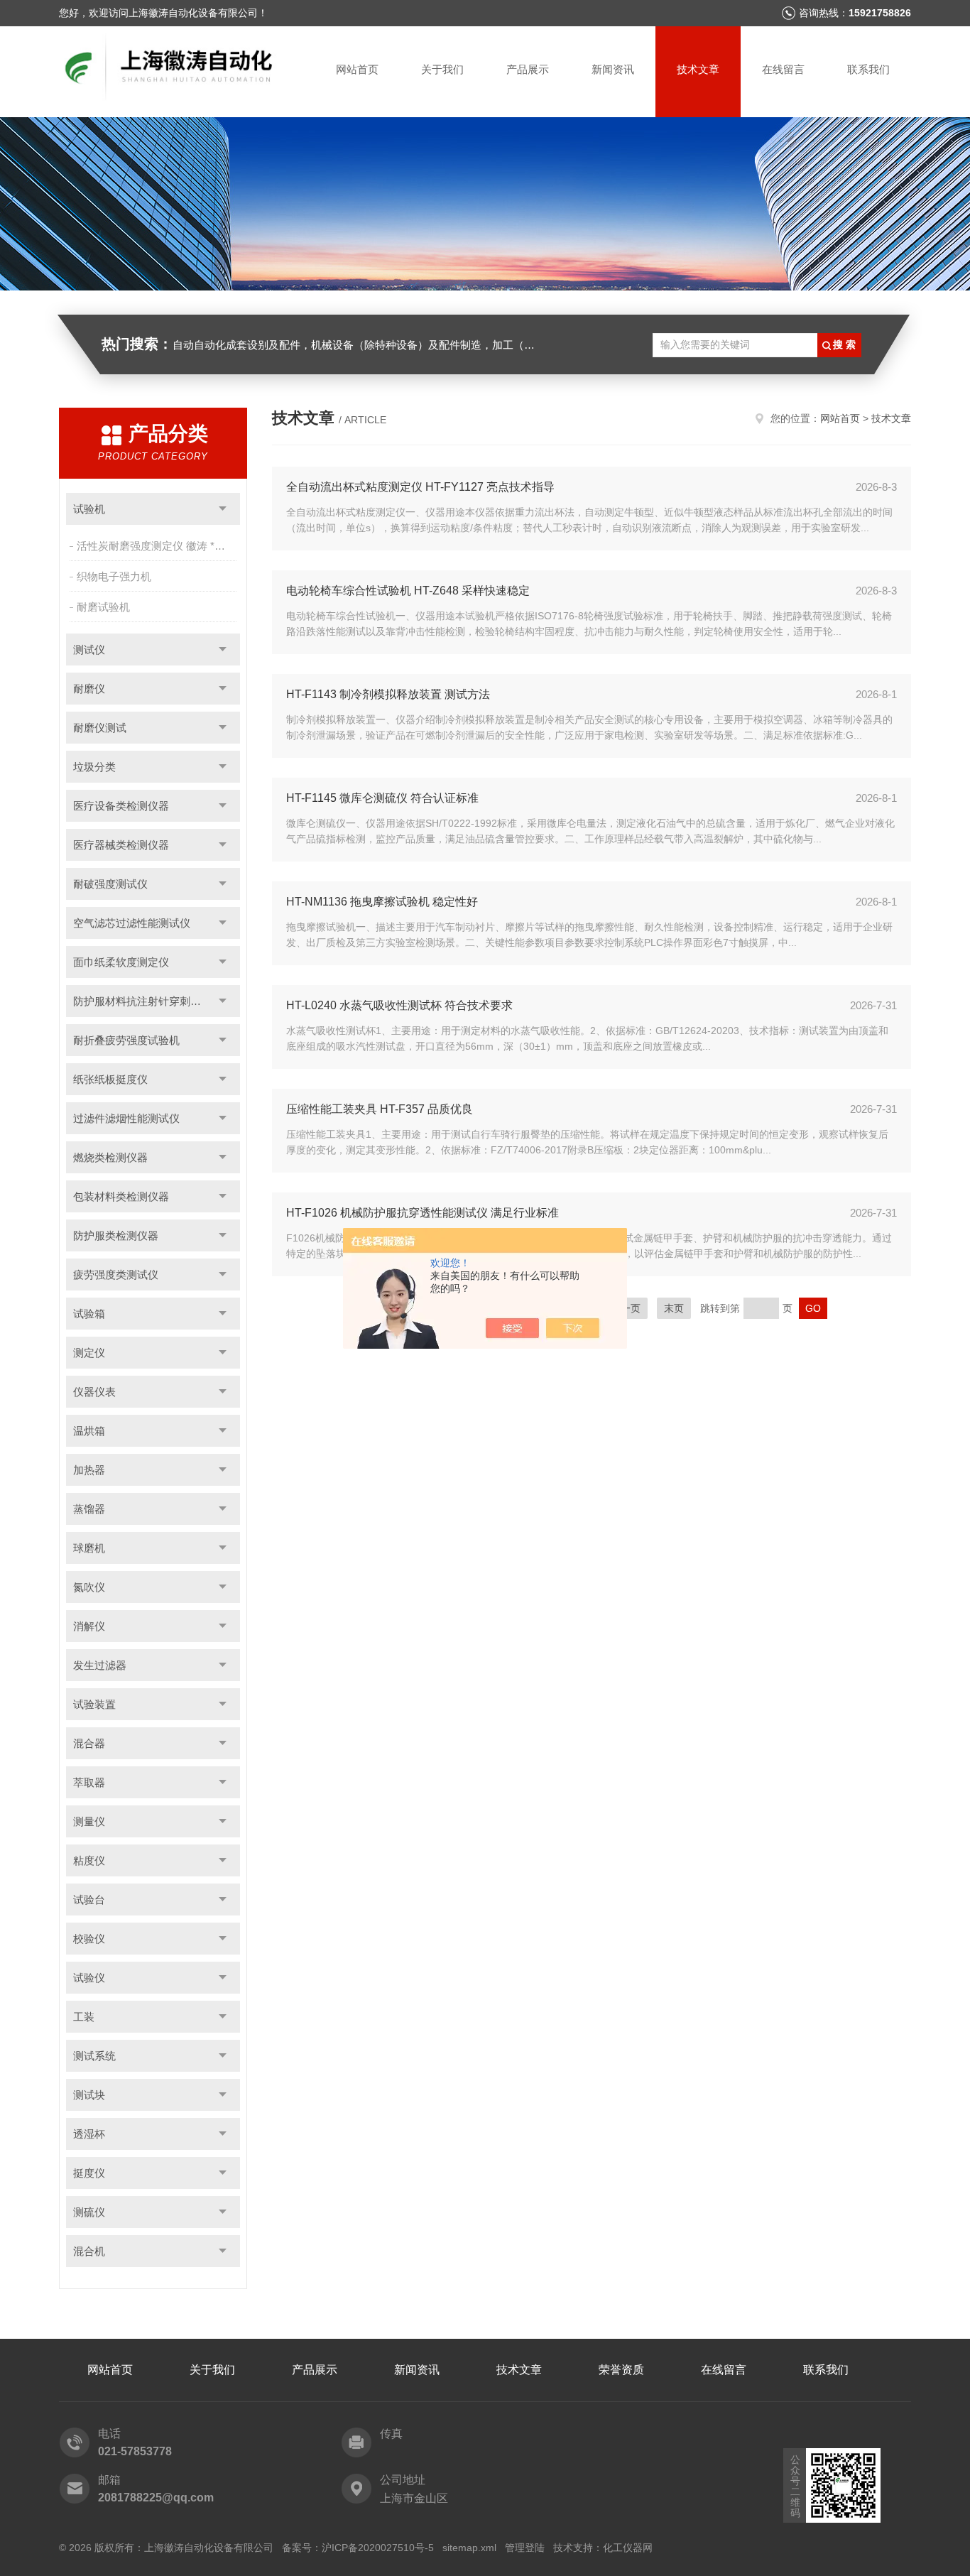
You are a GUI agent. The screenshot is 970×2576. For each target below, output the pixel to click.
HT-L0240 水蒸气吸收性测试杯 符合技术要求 (399, 1005)
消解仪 (89, 1626)
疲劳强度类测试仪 (116, 1275)
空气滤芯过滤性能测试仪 (132, 923)
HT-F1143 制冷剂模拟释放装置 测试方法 (388, 694)
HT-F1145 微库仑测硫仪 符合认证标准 (382, 798)
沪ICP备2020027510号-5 (378, 2548)
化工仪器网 (628, 2548)
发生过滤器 (100, 1665)
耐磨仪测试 (100, 728)
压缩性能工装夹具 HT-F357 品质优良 (380, 1109)
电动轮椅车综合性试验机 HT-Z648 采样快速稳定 (408, 591)
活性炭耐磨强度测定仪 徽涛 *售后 (156, 546)
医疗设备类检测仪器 (121, 806)
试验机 (89, 509)
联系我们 (868, 69)
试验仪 (89, 1978)
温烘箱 (89, 1431)
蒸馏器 (89, 1509)
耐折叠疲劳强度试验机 (126, 1040)
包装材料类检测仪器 (121, 1196)
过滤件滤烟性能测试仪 (126, 1118)
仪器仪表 (94, 1392)
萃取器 (89, 1782)
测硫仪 (89, 2212)
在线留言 (783, 69)
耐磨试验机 (103, 607)
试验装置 (94, 1704)
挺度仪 (89, 2173)
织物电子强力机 (114, 576)
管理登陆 (525, 2548)
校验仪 (89, 1939)
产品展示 (528, 69)
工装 (84, 2017)
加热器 (89, 1470)
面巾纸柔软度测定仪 (121, 962)
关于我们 (442, 69)
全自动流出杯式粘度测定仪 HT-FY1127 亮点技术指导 (420, 487)
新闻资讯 (613, 69)
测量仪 (89, 1821)
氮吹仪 (89, 1587)
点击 (223, 509)
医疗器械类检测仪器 (121, 845)
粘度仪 (89, 1860)
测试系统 (94, 2056)
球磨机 (89, 1548)
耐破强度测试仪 (110, 884)
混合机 (89, 2251)
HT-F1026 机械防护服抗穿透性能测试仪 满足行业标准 (423, 1213)
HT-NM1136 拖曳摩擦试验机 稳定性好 (382, 902)
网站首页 (357, 69)
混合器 (89, 1743)
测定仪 (89, 1353)
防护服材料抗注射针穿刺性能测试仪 (157, 1001)
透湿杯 (89, 2134)
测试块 (89, 2095)
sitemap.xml (469, 2548)
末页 (674, 1308)
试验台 (89, 1900)
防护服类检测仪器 (116, 1235)
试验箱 (89, 1314)
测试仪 (89, 650)
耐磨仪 (89, 689)
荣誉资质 (621, 2370)
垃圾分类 (94, 767)
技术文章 (698, 69)
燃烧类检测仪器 (110, 1157)
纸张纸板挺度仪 (110, 1079)
